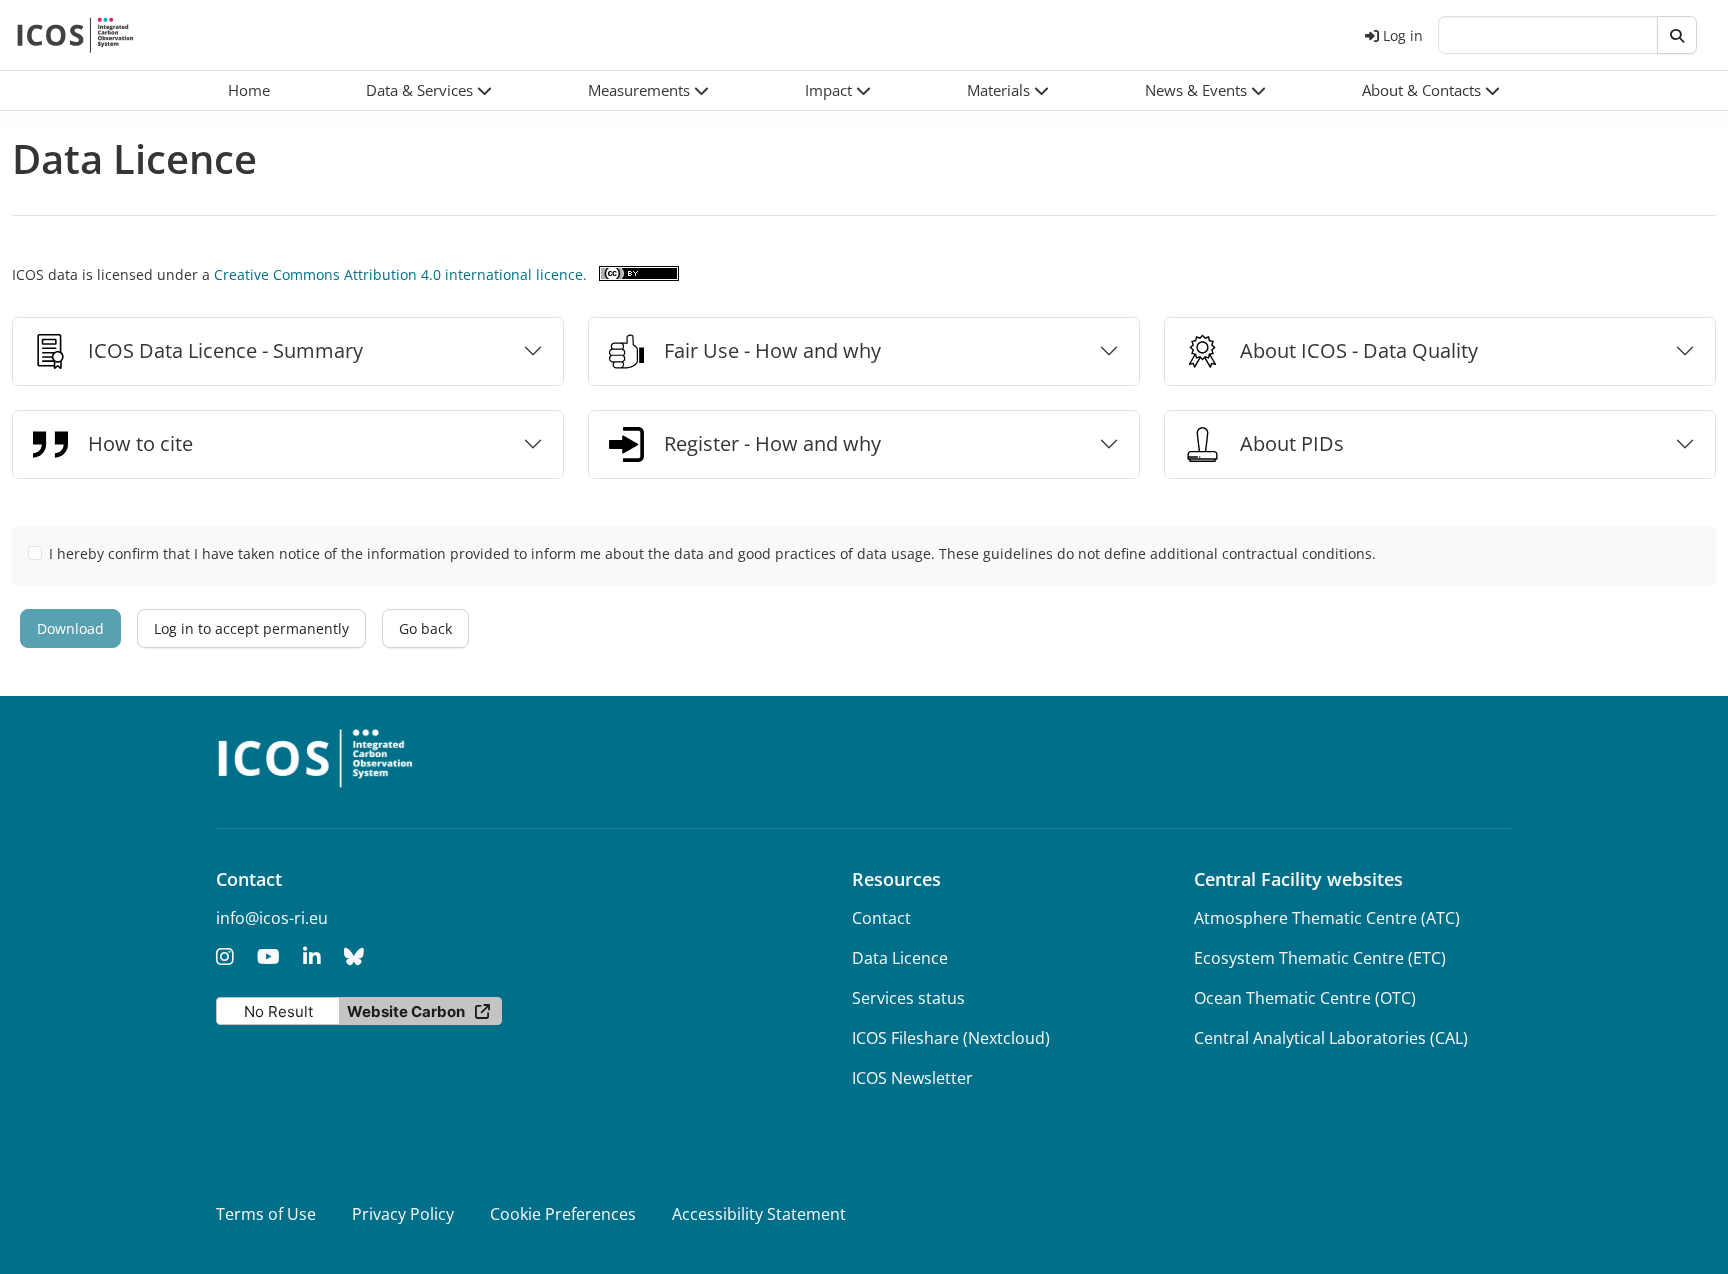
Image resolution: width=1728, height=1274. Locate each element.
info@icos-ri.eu (272, 918)
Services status (908, 998)
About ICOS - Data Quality (1359, 350)
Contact (881, 918)
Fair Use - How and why (772, 350)
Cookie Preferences (563, 1214)
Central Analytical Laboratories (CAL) (1331, 1038)
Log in (1403, 35)
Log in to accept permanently (251, 628)
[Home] (75, 35)
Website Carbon (406, 1011)
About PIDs (1292, 443)
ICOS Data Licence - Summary (225, 350)
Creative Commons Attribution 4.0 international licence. (400, 274)
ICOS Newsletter (912, 1078)
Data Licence (900, 958)
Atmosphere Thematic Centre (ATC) (1327, 918)
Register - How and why (772, 443)
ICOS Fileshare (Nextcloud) (951, 1038)
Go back (425, 628)
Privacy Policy (403, 1214)
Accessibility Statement (759, 1214)
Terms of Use (266, 1214)
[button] (429, 90)
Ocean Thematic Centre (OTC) (1305, 998)
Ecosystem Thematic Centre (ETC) (1320, 958)
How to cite (140, 443)
